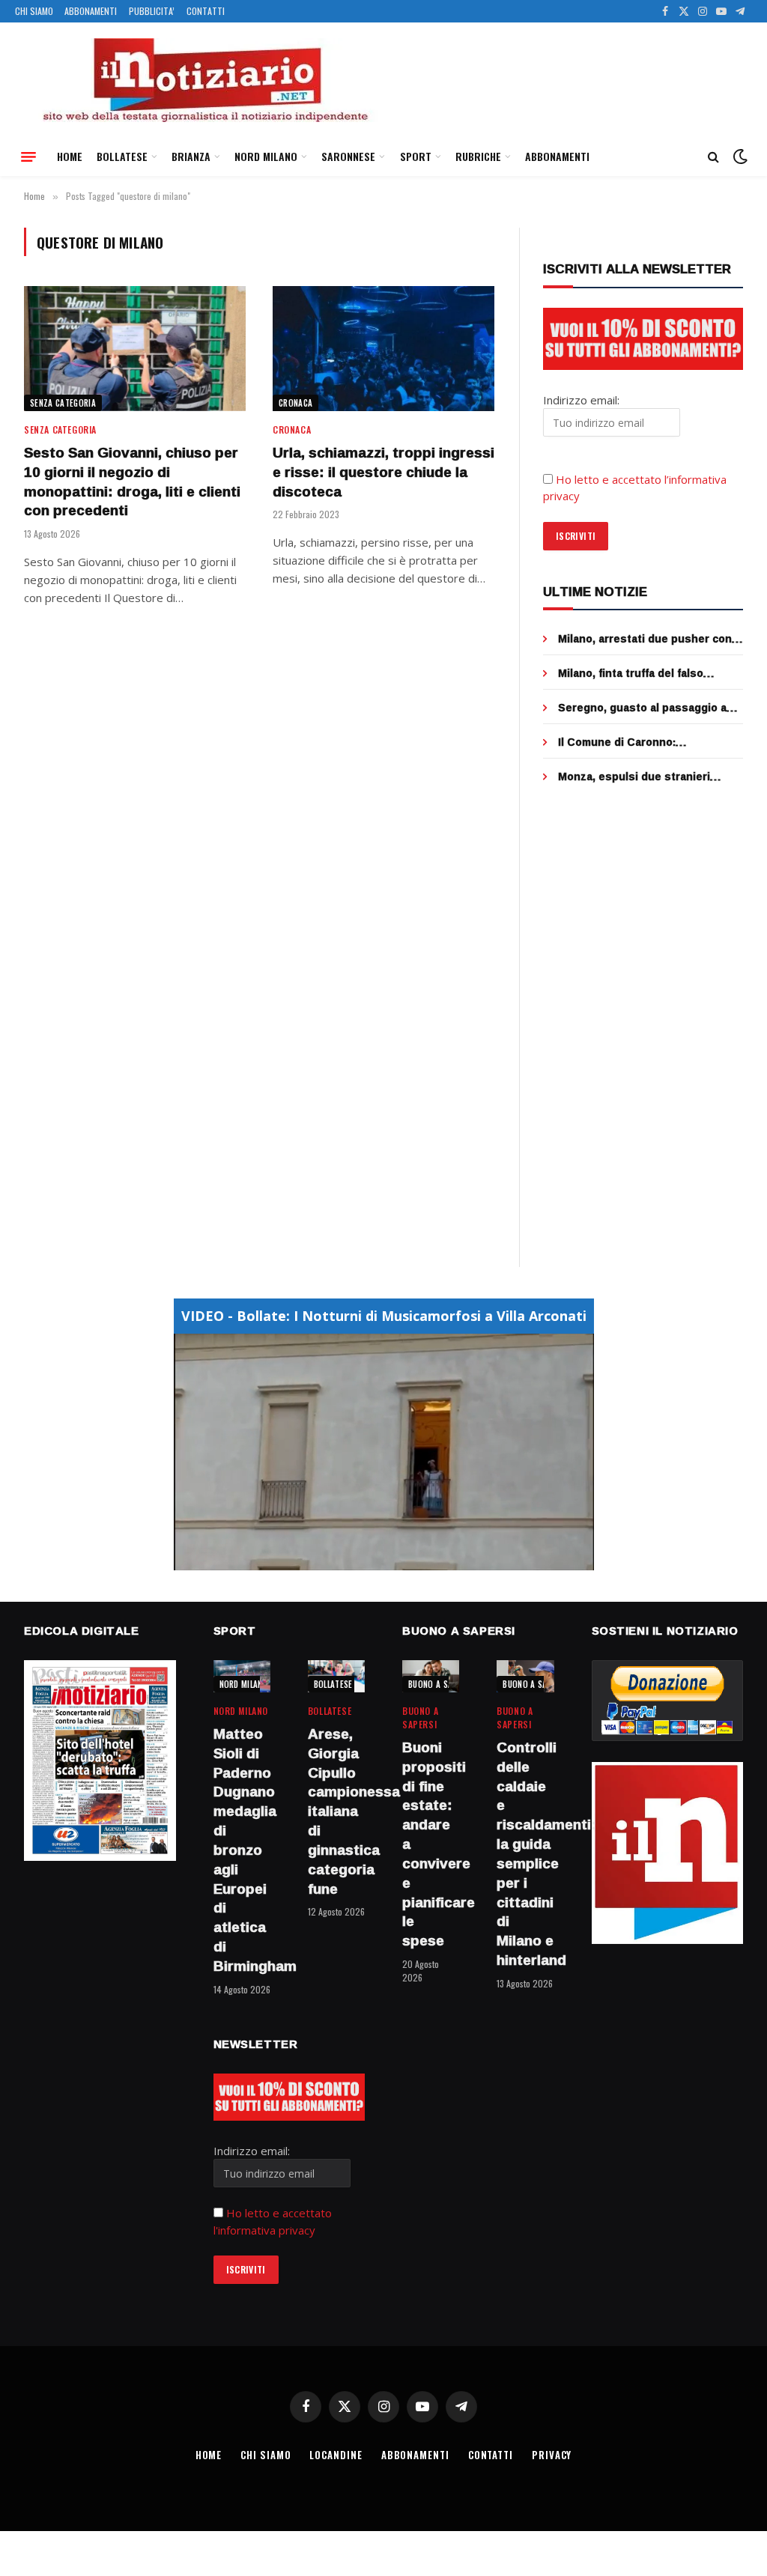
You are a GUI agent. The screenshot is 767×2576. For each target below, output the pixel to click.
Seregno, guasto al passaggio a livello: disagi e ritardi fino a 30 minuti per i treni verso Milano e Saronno (643, 708)
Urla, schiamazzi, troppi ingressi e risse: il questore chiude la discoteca (383, 472)
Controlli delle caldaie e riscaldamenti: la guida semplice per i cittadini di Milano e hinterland (525, 1854)
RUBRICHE (478, 156)
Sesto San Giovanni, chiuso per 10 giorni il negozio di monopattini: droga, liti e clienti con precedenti (132, 482)
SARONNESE (348, 156)
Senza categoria (63, 403)
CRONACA (295, 403)
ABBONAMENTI (91, 11)
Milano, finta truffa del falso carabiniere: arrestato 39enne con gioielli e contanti (648, 673)
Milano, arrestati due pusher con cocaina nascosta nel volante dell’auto (645, 639)
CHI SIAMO (34, 11)
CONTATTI (206, 11)
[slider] (367, 1559)
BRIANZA (191, 156)
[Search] (713, 157)
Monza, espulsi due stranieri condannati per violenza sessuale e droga (648, 777)
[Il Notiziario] (204, 80)
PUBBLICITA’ (152, 11)
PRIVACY (552, 2455)
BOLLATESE (122, 156)
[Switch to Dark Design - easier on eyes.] (739, 157)
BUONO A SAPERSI (441, 1684)
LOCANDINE (336, 2455)
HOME (70, 156)
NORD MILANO (266, 156)
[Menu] (28, 157)
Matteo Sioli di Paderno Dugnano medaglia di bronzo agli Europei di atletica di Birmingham (242, 1850)
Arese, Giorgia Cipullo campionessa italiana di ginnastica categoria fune (336, 1811)
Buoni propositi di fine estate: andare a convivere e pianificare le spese (431, 1844)
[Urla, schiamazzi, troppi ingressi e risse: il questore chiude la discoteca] (383, 349)
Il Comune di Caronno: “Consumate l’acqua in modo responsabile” (634, 742)
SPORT (416, 156)
